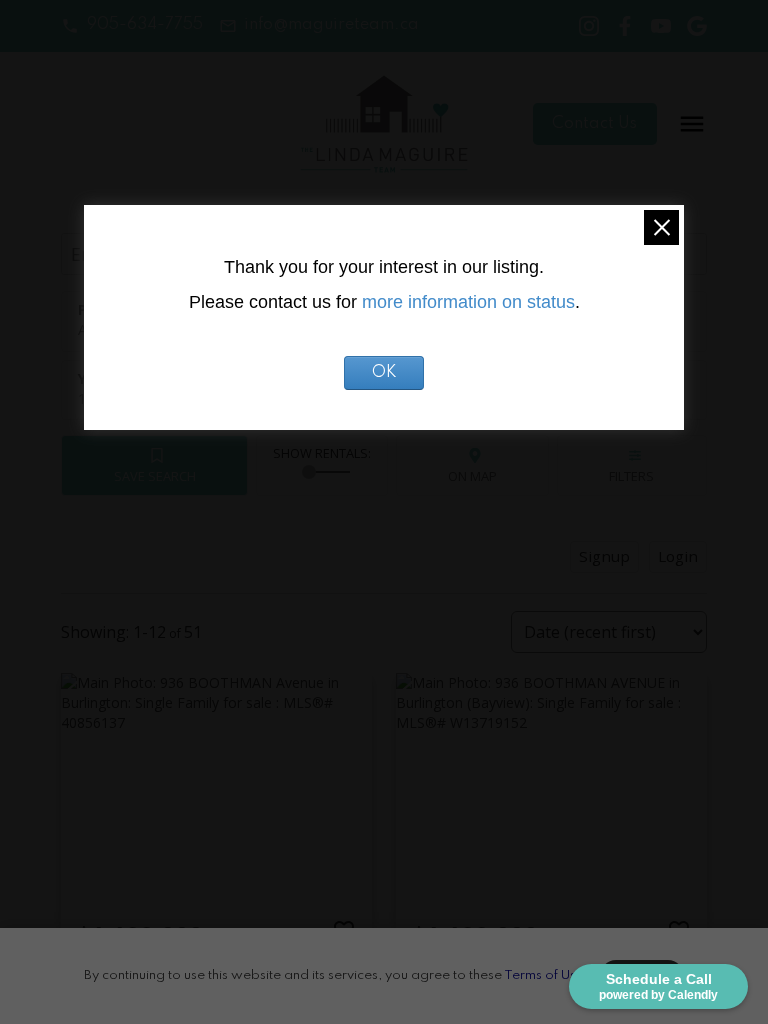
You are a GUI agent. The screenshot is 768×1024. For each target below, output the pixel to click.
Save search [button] (155, 476)
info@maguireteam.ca (331, 25)
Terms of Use (544, 975)
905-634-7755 (145, 25)
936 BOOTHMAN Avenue (160, 969)
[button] (131, 25)
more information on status (468, 302)
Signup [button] (604, 556)
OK (384, 373)
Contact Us (594, 124)
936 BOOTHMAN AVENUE (498, 969)
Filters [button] (631, 476)
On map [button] (472, 476)
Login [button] (678, 556)
